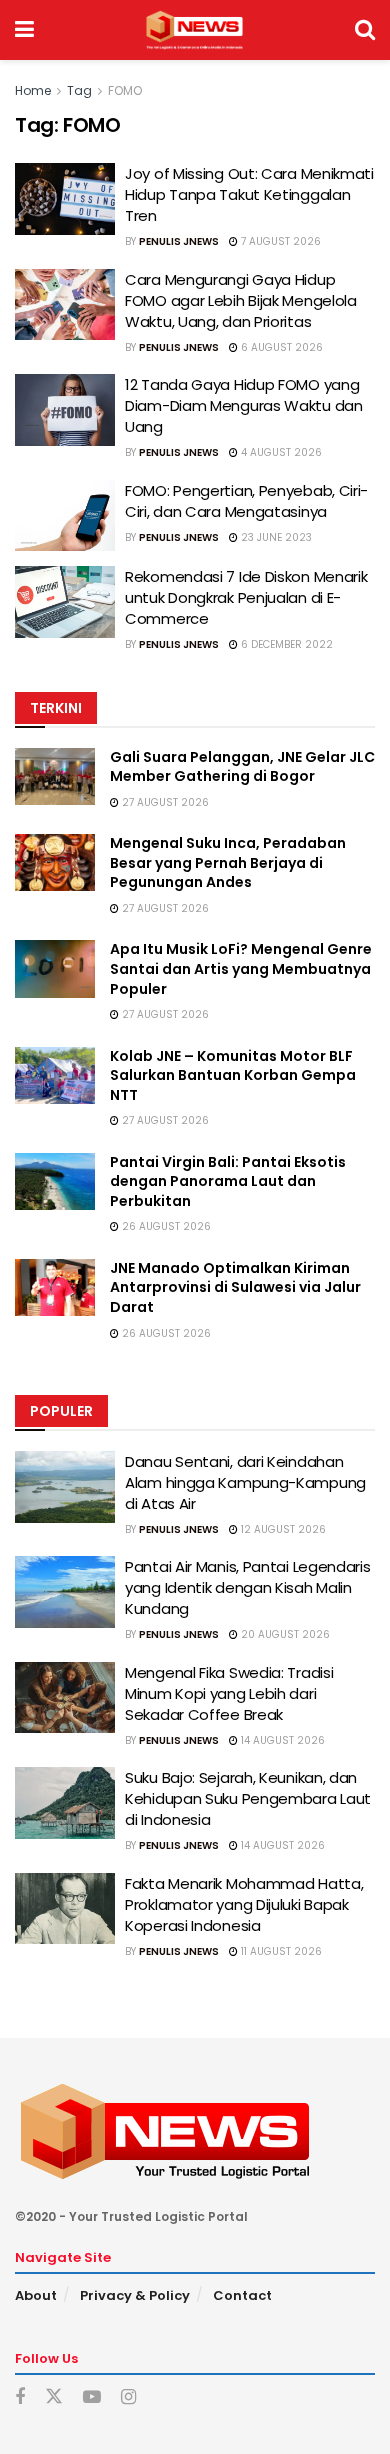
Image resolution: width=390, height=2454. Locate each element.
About (36, 2295)
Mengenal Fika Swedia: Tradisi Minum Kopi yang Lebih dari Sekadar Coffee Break (229, 1693)
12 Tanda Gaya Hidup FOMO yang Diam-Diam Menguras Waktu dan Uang (244, 405)
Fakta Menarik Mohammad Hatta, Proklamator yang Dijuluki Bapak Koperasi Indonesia (244, 1904)
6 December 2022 (285, 644)
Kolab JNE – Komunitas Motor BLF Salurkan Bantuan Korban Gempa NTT (233, 1075)
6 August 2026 (280, 347)
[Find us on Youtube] (92, 2397)
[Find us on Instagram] (128, 2397)
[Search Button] (365, 30)
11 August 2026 (280, 1951)
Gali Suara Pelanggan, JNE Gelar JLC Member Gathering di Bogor (242, 767)
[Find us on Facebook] (20, 2397)
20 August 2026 (284, 1634)
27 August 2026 (164, 802)
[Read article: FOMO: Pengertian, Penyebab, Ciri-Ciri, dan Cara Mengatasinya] (65, 516)
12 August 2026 (282, 1529)
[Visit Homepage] (194, 30)
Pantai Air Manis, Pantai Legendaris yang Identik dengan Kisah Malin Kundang (248, 1587)
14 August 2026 (281, 1740)
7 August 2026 (279, 241)
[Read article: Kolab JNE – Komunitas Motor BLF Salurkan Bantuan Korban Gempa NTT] (55, 1075)
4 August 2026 (280, 452)
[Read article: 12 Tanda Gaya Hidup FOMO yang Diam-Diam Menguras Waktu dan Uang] (65, 410)
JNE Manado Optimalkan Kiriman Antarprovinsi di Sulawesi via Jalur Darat (235, 1287)
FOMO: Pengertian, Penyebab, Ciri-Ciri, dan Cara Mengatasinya (246, 501)
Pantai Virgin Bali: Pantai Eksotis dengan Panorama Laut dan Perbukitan (228, 1181)
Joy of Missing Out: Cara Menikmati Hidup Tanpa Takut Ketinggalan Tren (249, 194)
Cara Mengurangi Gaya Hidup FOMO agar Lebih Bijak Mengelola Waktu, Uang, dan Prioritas (241, 300)
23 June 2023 (275, 537)
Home (33, 90)
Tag (79, 90)
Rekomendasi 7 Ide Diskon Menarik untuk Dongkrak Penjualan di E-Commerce (246, 597)
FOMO (125, 90)
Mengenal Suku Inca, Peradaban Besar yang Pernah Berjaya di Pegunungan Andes (228, 862)
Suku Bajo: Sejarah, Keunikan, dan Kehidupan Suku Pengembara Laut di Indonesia (248, 1798)
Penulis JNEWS (179, 241)
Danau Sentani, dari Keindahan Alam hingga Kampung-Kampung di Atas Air (245, 1482)
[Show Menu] (24, 30)
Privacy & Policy (135, 2295)
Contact (242, 2295)
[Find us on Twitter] (54, 2397)
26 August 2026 (165, 1226)
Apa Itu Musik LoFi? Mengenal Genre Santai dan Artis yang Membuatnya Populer (241, 968)
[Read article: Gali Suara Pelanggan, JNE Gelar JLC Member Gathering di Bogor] (55, 776)
